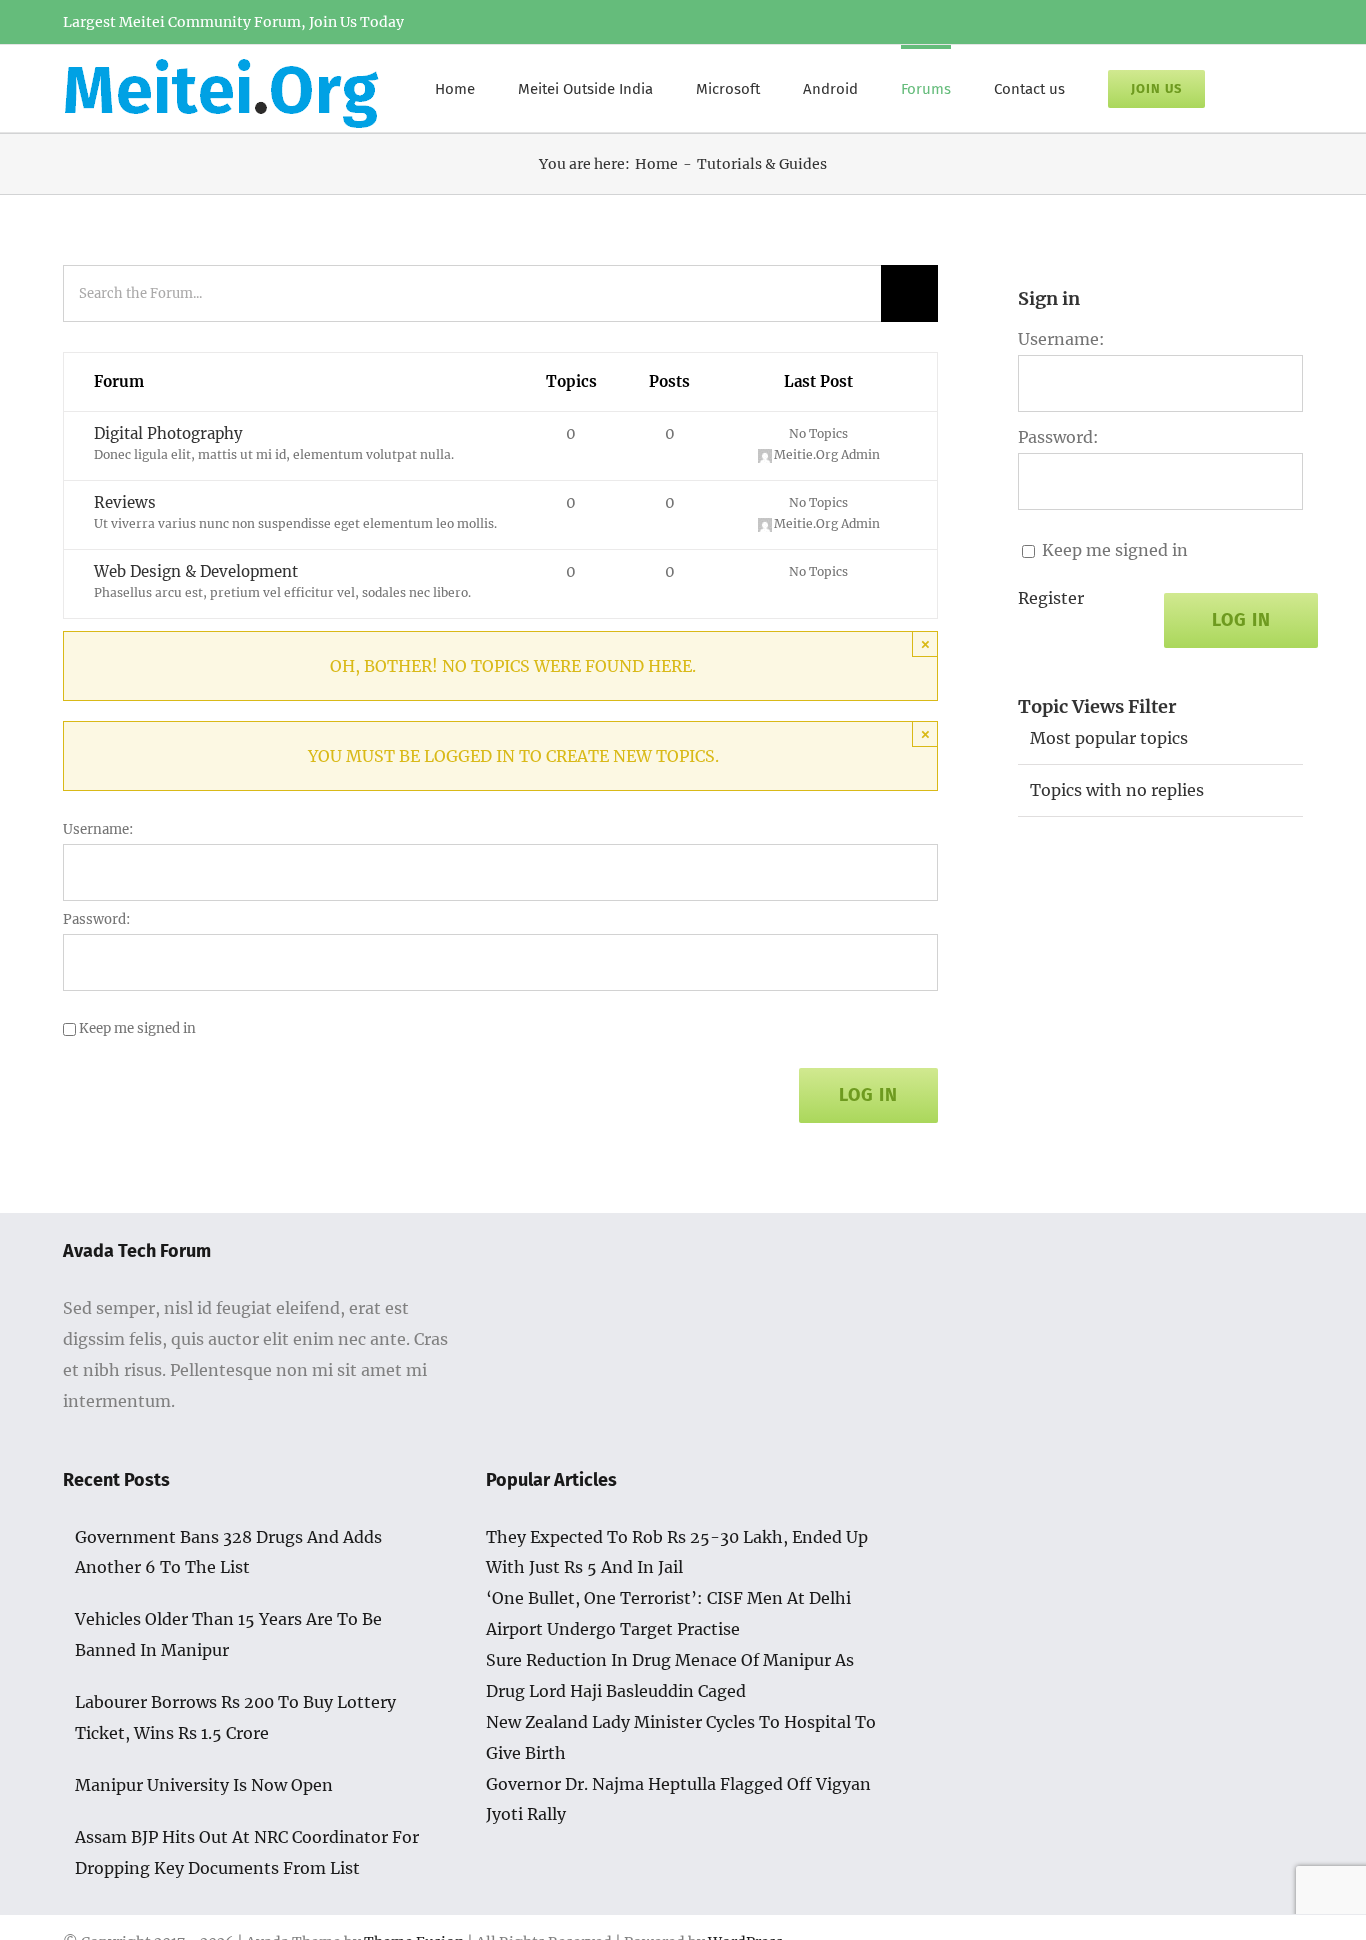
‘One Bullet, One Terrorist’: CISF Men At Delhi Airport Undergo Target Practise (668, 1613)
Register (1051, 598)
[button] (1254, 87)
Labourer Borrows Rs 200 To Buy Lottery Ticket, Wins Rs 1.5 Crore (235, 1717)
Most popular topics (1109, 738)
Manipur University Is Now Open (204, 1785)
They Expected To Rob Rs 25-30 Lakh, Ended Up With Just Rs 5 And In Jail (677, 1552)
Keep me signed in (137, 1028)
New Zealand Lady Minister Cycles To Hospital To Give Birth (681, 1737)
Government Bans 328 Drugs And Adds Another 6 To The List (228, 1552)
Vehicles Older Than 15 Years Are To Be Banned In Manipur (228, 1634)
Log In (868, 1095)
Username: (98, 829)
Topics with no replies (1117, 790)
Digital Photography (168, 433)
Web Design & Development (196, 571)
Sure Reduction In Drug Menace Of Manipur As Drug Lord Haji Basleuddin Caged (670, 1675)
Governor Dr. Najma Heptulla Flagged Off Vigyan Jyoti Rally (678, 1799)
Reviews (125, 502)
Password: (97, 919)
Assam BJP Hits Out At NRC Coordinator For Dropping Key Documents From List (247, 1852)
